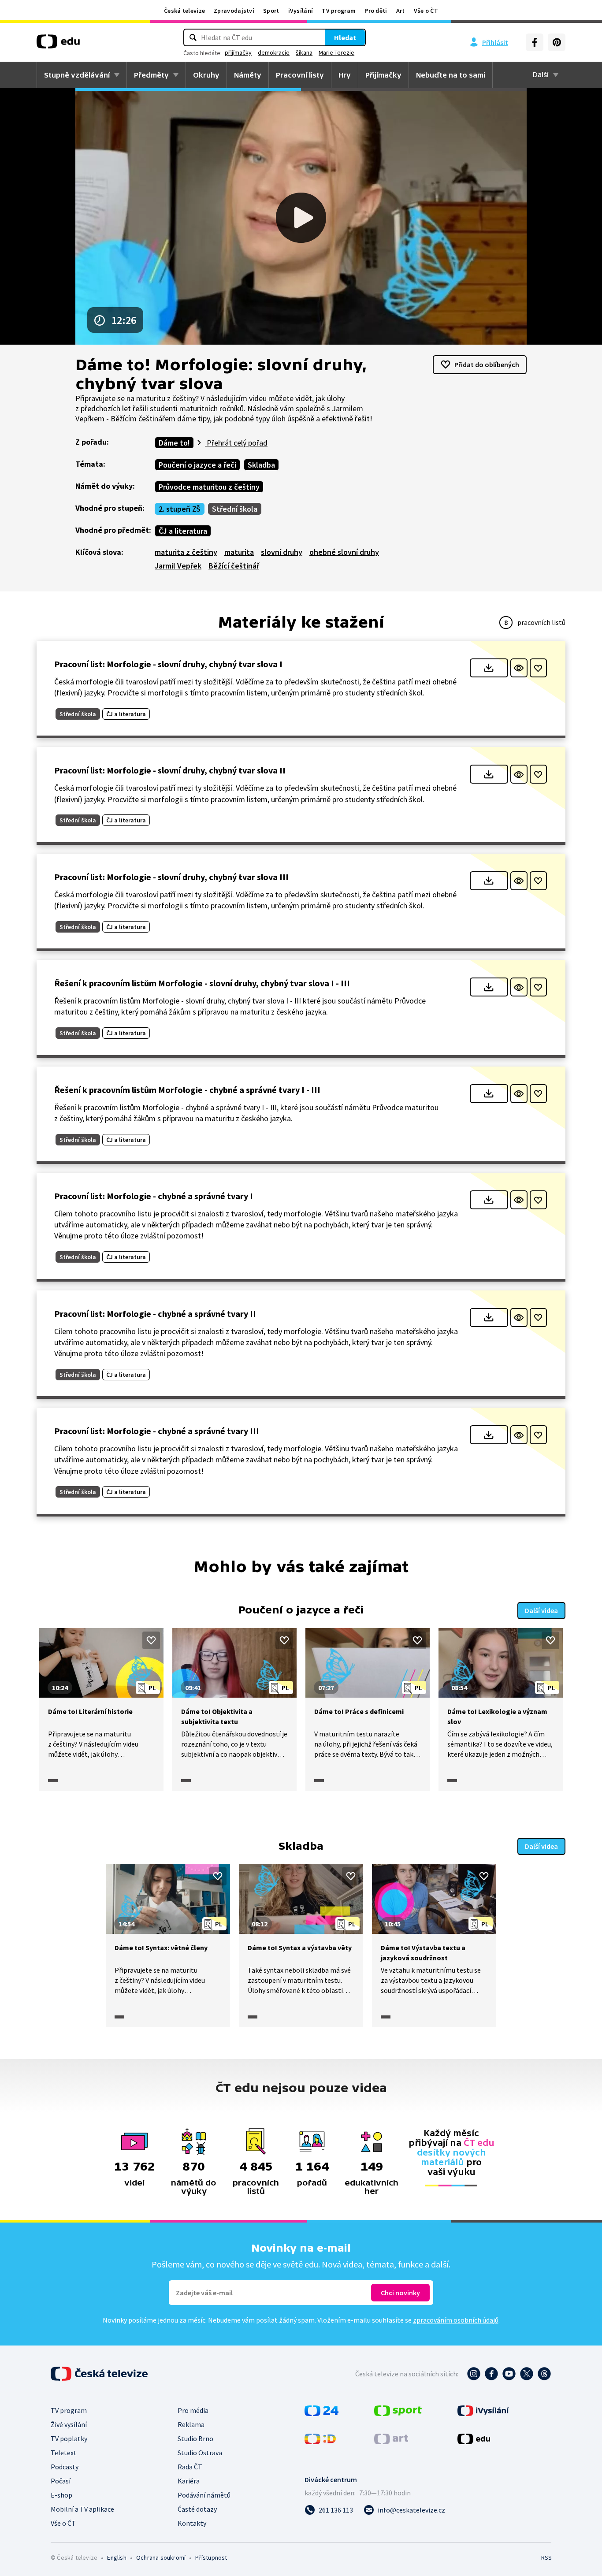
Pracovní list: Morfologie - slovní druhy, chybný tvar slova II (170, 770)
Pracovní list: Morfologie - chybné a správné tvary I (154, 1196)
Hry (345, 75)
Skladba (261, 465)
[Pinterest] (557, 42)
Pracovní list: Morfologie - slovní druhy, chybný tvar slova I (168, 664)
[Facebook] (535, 42)
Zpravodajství (234, 11)
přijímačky (238, 52)
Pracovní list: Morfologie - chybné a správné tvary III (157, 1431)
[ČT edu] (58, 45)
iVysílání (301, 11)
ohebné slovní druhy (344, 552)
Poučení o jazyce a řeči (197, 465)
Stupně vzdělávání (77, 75)
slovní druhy (282, 552)
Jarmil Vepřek (178, 566)
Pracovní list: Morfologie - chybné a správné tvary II (155, 1314)
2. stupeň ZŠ (180, 509)
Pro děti (376, 11)
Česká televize (184, 11)
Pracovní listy (300, 75)
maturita (239, 552)
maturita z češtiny (186, 552)
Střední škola (235, 509)
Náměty (248, 75)
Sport (271, 11)
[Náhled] (519, 668)
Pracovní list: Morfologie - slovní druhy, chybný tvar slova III (171, 877)
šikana (304, 52)
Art (401, 11)
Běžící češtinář (234, 566)
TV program (339, 11)
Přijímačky (383, 75)
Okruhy (206, 75)
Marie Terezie (336, 52)
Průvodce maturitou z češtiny (209, 487)
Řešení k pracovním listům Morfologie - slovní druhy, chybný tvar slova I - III (202, 983)
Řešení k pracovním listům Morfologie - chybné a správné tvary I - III (187, 1090)
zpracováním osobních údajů (456, 2320)
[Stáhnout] (489, 668)
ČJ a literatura (183, 531)
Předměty (151, 75)
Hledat (345, 37)
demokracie (274, 52)
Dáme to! (174, 443)
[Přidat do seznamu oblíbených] (538, 668)
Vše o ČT (426, 11)
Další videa (541, 1610)
